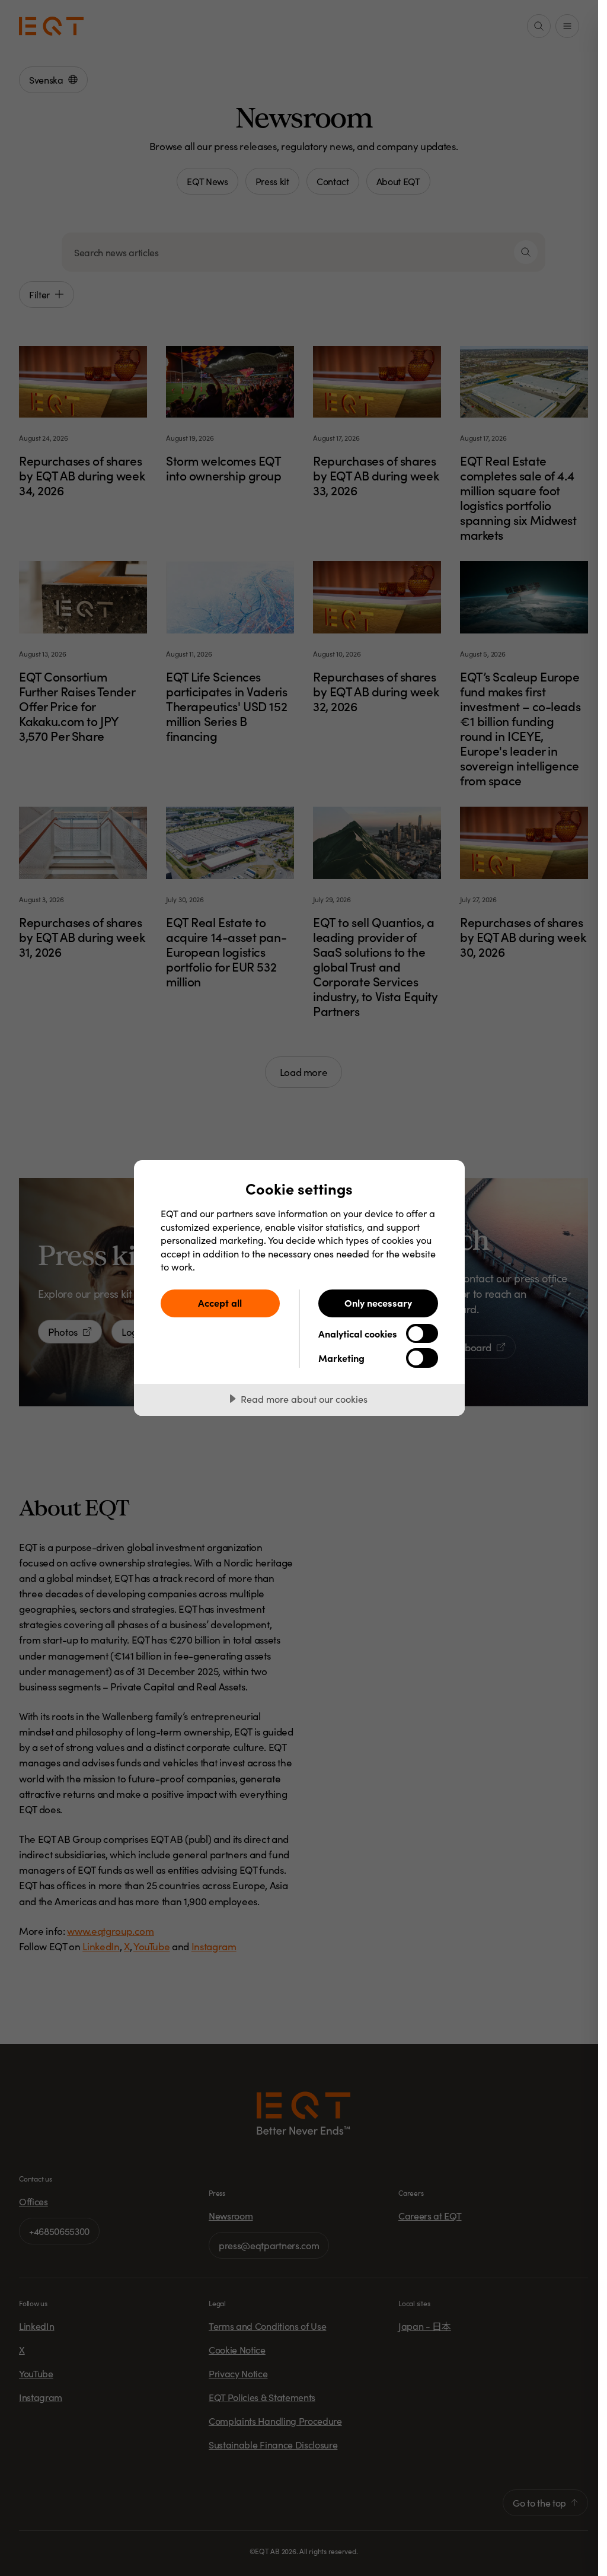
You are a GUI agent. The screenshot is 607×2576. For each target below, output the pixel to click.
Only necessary (378, 1303)
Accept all (220, 1303)
